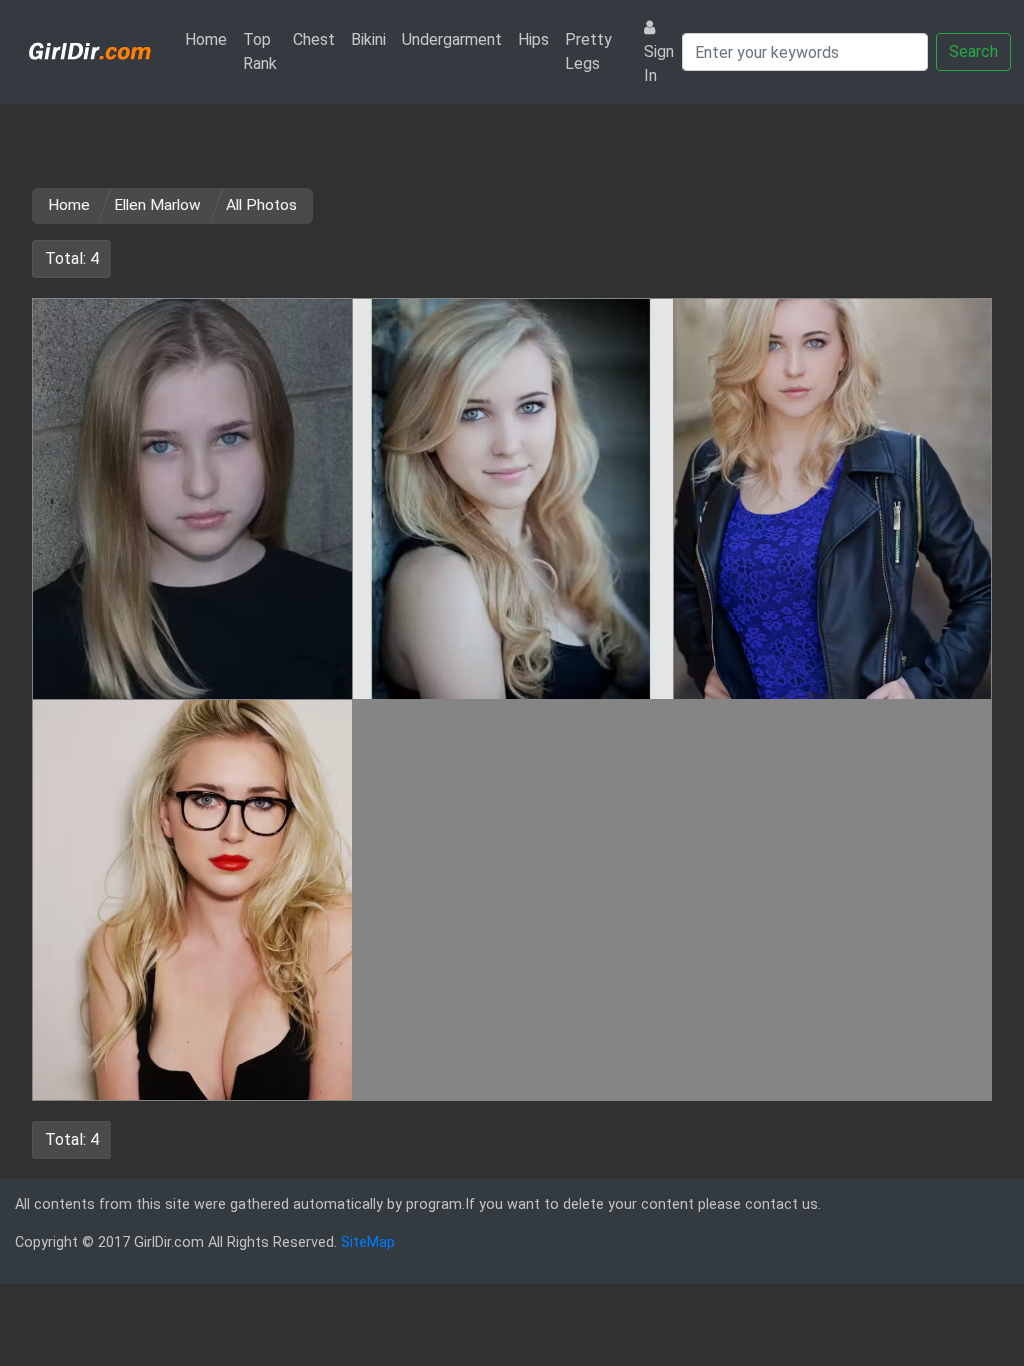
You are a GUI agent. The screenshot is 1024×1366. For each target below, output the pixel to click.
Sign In (659, 63)
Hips (533, 39)
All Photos (261, 205)
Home (210, 39)
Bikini (368, 39)
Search (973, 51)
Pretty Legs (588, 51)
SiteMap (368, 1242)
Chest (314, 39)
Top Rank (260, 51)
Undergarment (452, 39)
